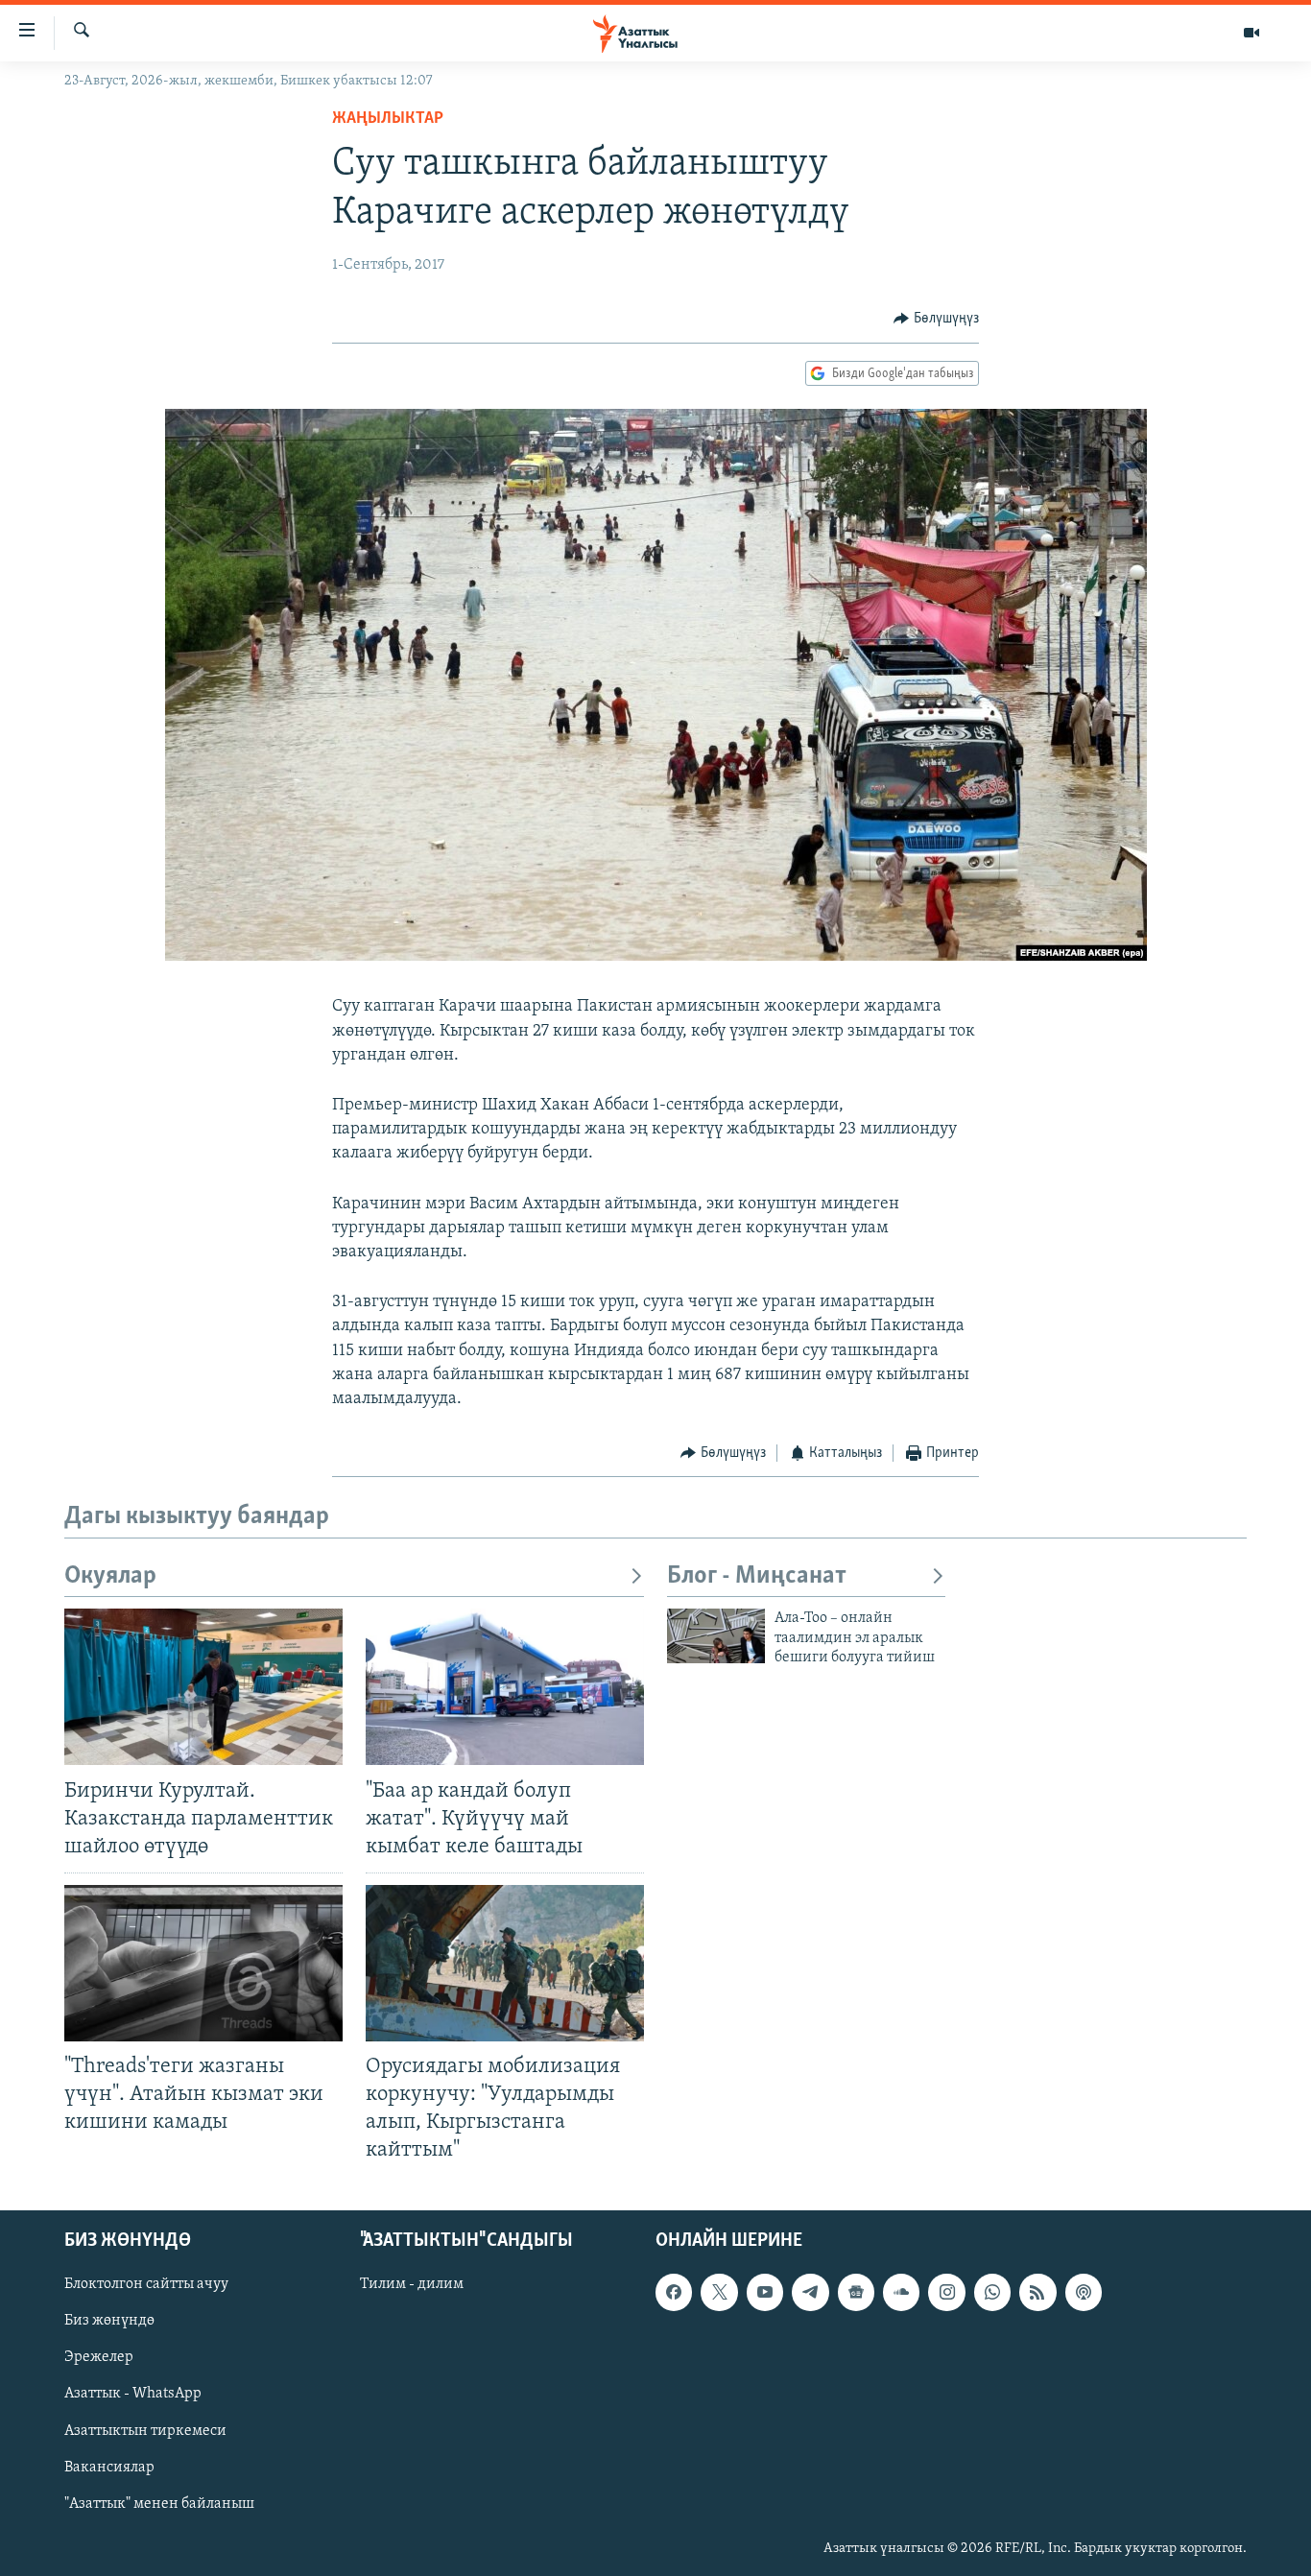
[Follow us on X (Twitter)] (719, 2292)
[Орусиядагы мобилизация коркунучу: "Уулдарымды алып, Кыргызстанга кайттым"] (505, 1963)
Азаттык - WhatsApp (133, 2394)
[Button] (936, 319)
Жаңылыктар (388, 119)
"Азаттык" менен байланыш (159, 2503)
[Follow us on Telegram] (810, 2292)
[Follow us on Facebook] (674, 2292)
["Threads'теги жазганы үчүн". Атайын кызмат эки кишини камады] (203, 1963)
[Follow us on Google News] (856, 2292)
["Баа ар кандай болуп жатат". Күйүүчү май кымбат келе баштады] (505, 1687)
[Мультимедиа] (1251, 33)
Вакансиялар (109, 2467)
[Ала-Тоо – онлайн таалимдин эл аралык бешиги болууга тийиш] (716, 1636)
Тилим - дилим (412, 2284)
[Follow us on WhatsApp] (992, 2292)
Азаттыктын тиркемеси (145, 2430)
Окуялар (110, 1576)
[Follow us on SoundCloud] (901, 2292)
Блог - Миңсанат (757, 1576)
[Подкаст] (1084, 2292)
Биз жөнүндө (109, 2321)
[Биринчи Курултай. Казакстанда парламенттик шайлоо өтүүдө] (203, 1687)
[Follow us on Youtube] (765, 2292)
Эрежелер (99, 2357)
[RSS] (1037, 2292)
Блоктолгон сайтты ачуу (146, 2284)
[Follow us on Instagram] (946, 2292)
